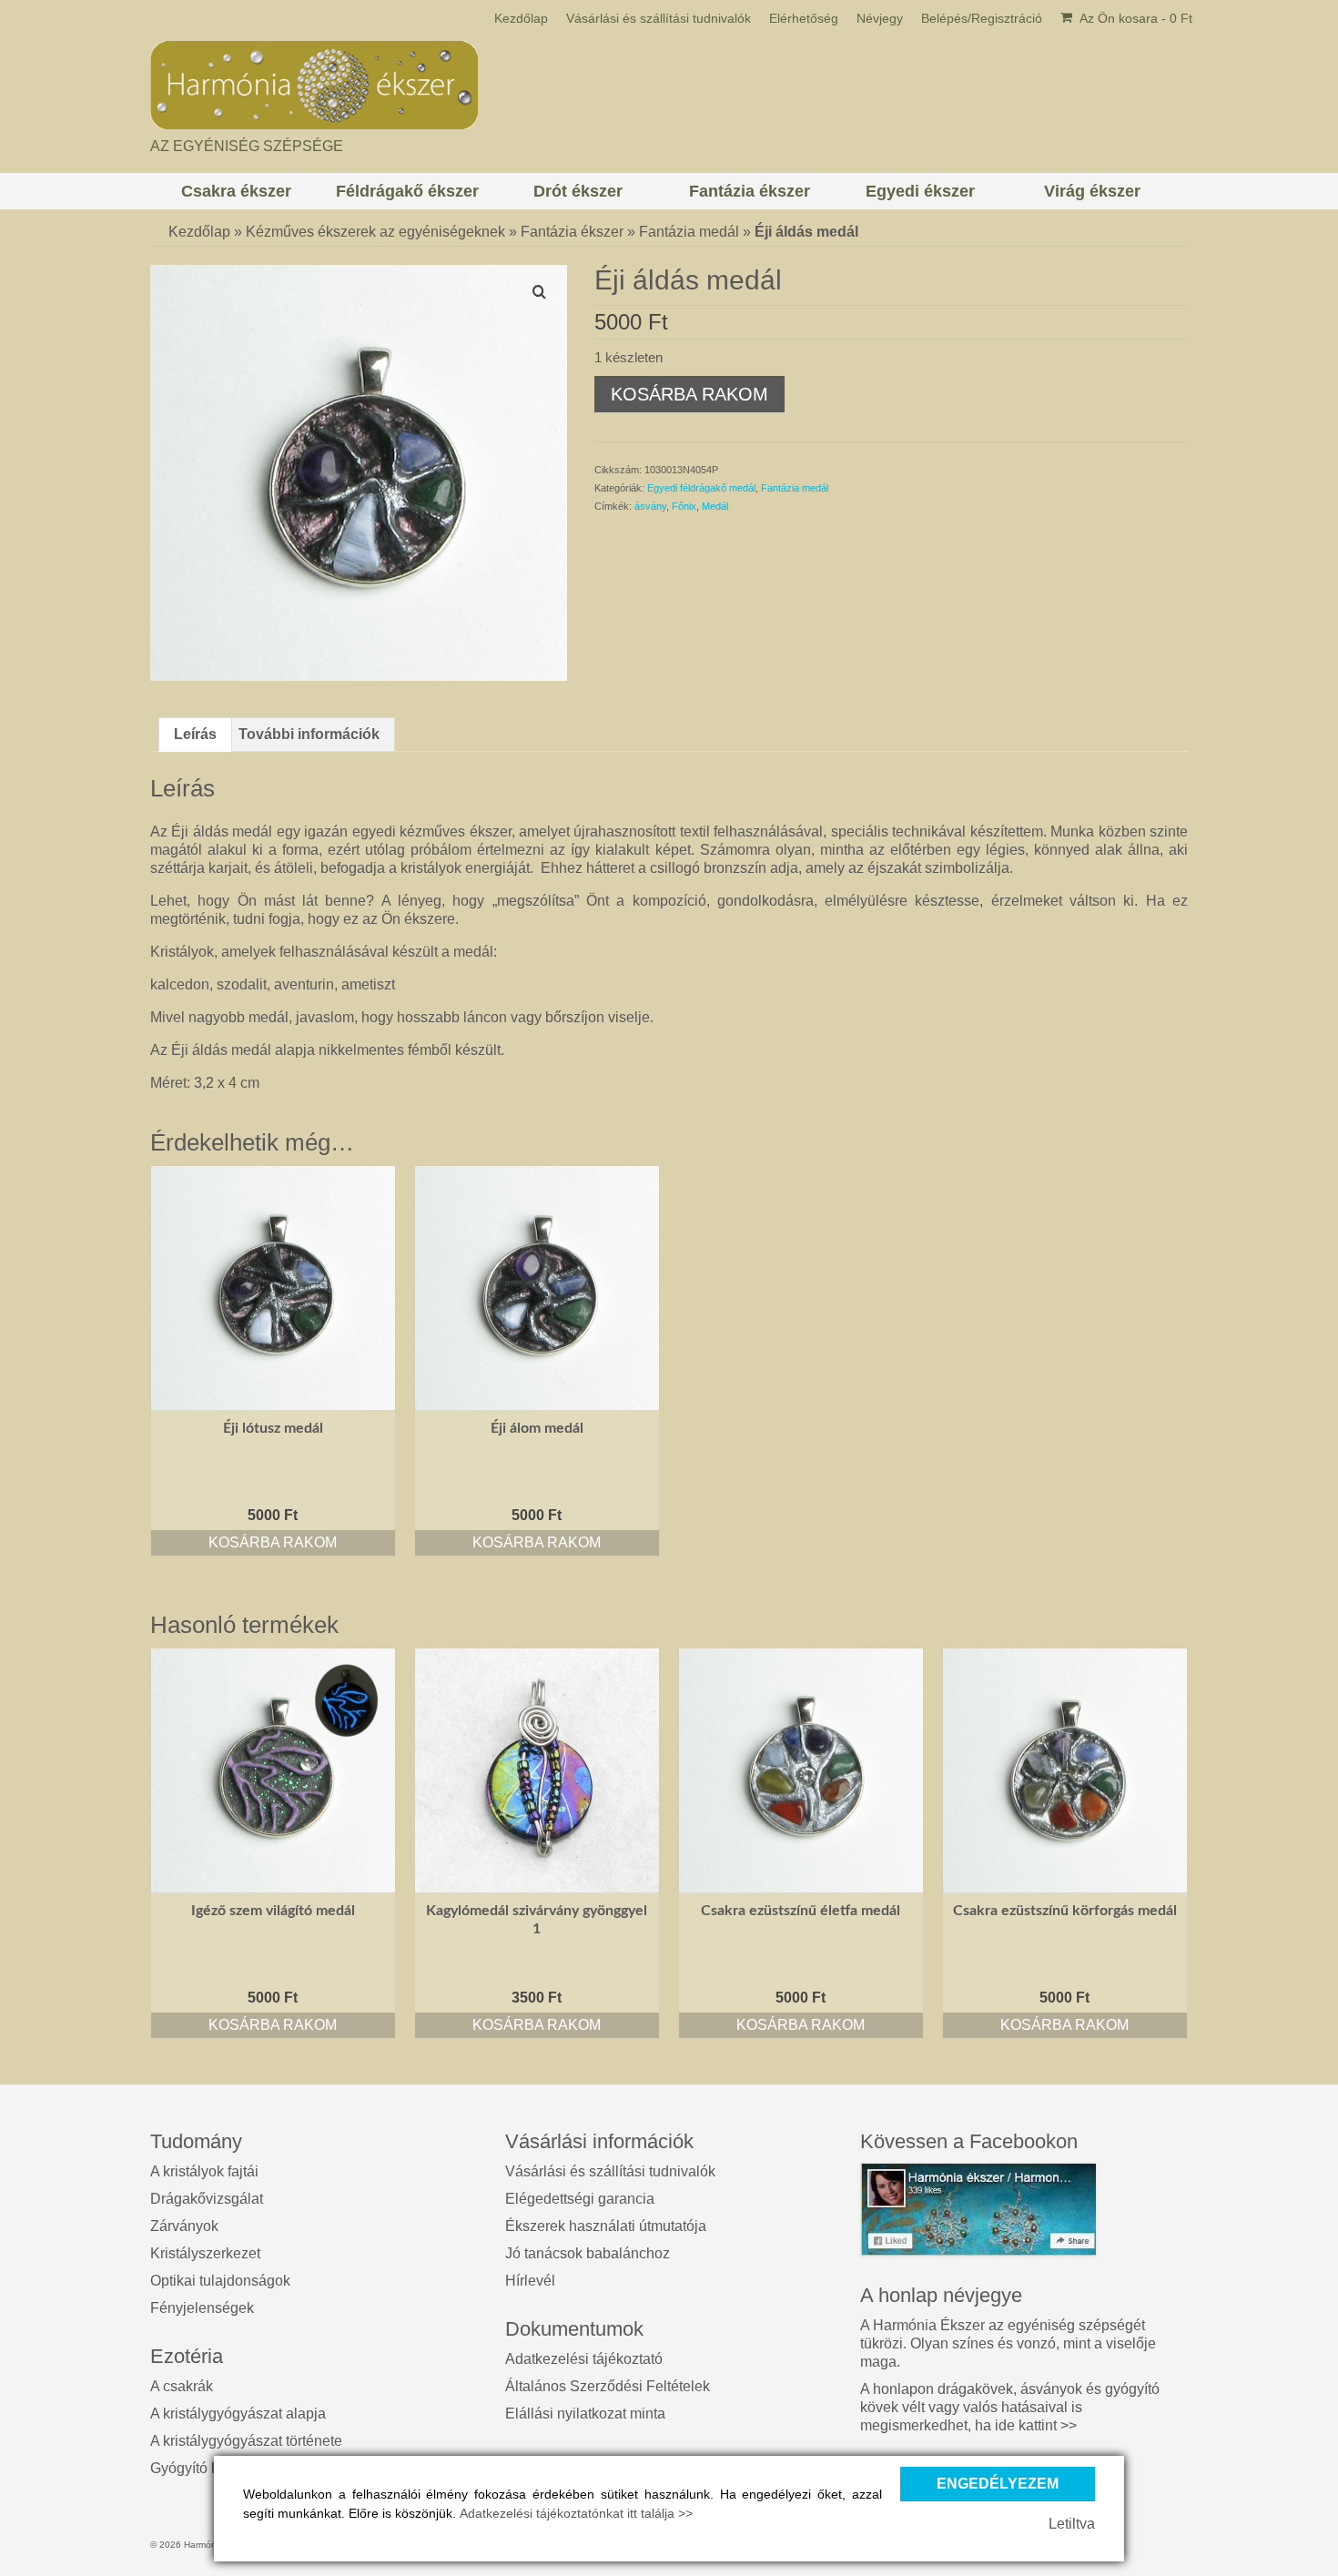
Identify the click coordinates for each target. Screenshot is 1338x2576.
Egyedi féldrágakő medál (701, 488)
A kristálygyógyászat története (246, 2441)
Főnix (684, 506)
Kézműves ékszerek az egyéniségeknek (375, 232)
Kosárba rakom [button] (273, 1542)
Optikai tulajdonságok (220, 2281)
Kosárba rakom (689, 394)
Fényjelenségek (202, 2308)
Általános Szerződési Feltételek (608, 2386)
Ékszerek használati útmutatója (606, 2226)
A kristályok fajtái (204, 2171)
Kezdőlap (199, 232)
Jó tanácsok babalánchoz (588, 2253)
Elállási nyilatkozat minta (585, 2414)
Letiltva (1072, 2524)
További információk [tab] (309, 734)
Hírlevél (530, 2281)
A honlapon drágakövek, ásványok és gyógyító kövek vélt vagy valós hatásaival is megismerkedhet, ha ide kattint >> (1010, 2407)
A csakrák (182, 2386)
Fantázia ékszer (572, 232)
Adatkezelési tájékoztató (584, 2359)
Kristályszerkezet (205, 2253)
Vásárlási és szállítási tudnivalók (610, 2171)
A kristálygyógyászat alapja (238, 2414)
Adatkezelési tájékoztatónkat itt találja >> (576, 2513)
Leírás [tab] (195, 734)
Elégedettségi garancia (580, 2199)
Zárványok (184, 2226)
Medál (715, 506)
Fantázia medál (689, 232)
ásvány (650, 506)
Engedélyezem (998, 2484)
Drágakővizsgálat (207, 2199)
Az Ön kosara (1135, 18)
